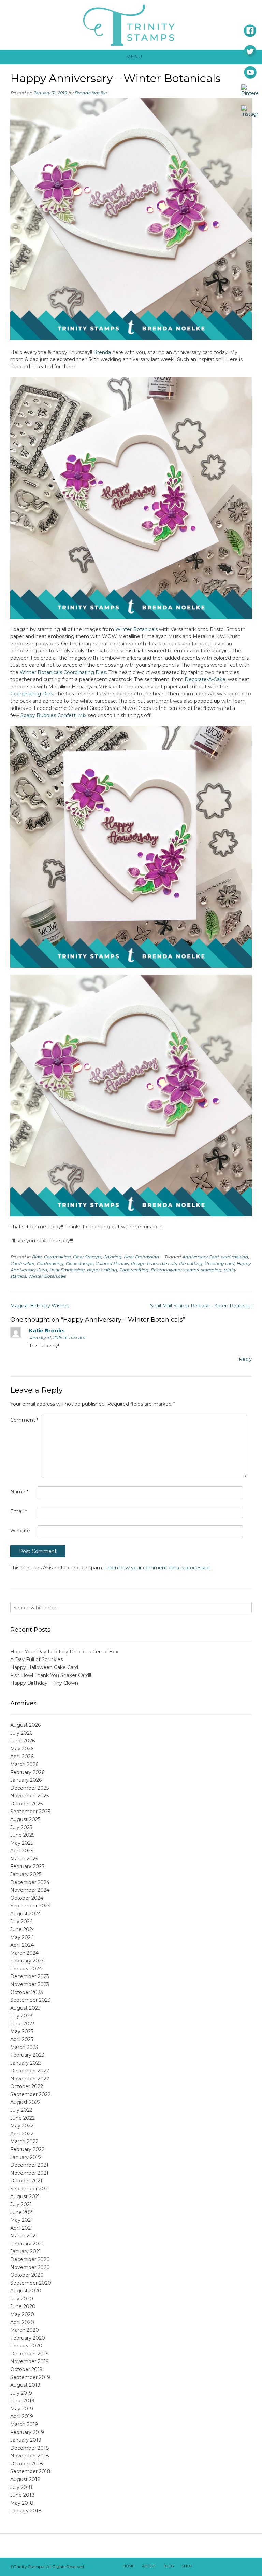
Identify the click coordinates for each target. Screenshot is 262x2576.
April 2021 (21, 2228)
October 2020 (27, 2275)
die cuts (168, 1263)
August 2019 (25, 2385)
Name (19, 1492)
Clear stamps (79, 1263)
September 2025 (30, 1812)
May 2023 (22, 2031)
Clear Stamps (87, 1257)
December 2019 (30, 2354)
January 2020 (26, 2346)
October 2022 (27, 2086)
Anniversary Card (200, 1257)
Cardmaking (57, 1257)
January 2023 (26, 2063)
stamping (211, 1270)
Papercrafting (134, 1270)
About (149, 2566)
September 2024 (31, 1906)
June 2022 (23, 2118)
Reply (245, 1359)
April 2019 (22, 2416)
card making (234, 1257)
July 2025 (21, 1827)
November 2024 (30, 1890)
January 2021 (26, 2251)
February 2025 (27, 1866)
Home (129, 2566)
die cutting (191, 1263)
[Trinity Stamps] (131, 25)
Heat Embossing (141, 1257)
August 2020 (26, 2291)
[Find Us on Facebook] (210, 2567)
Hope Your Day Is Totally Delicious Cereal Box (64, 1652)
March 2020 (25, 2330)
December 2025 (30, 1788)
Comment (24, 1420)
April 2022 (22, 2134)
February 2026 (27, 1772)
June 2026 (23, 1741)
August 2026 (25, 1725)
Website (20, 1531)
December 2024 (30, 1882)
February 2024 (27, 1961)
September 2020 (31, 2283)
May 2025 (22, 1843)
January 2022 (26, 2157)
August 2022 (25, 2102)
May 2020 (22, 2314)
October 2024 (27, 1898)
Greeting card (219, 1263)
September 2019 (30, 2377)
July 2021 (21, 2204)
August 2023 (25, 2008)
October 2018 (27, 2464)
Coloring (112, 1257)
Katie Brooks (47, 1330)
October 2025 (26, 1804)
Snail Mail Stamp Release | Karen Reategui (201, 1306)
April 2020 (22, 2322)
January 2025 (26, 1874)
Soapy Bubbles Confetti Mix (53, 715)
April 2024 (22, 1945)
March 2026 (24, 1764)
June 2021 (22, 2212)
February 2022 (27, 2149)
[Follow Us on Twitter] (219, 2567)
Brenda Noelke (91, 93)
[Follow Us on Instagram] (236, 2567)
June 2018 (23, 2495)
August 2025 (25, 1819)
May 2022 (22, 2126)
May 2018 (22, 2503)
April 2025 (22, 1851)
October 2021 (26, 2181)
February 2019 (27, 2432)
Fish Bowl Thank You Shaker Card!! (51, 1675)
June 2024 (23, 1929)
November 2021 (29, 2173)
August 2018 (25, 2479)
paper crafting (102, 1270)
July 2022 (21, 2110)
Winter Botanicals (136, 629)
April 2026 (22, 1757)
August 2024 (26, 1914)
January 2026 (26, 1780)
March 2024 (24, 1953)
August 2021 (25, 2196)
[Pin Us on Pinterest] (245, 2567)
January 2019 (26, 2440)
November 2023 (30, 1984)
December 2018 (30, 2448)
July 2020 (22, 2299)
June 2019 (22, 2401)
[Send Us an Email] (201, 2567)
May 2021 (21, 2220)
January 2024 (26, 1969)
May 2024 (22, 1937)
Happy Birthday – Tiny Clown (44, 1683)
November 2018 (30, 2456)
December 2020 (30, 2259)
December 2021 (29, 2165)
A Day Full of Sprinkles (37, 1659)
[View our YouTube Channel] (228, 2567)
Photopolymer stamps (174, 1270)
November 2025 (30, 1796)
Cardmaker (22, 1263)
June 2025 (22, 1835)
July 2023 (21, 2016)
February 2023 (27, 2055)
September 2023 (30, 2000)
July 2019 (21, 2393)
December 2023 (30, 1976)
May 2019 (22, 2409)
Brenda (102, 352)
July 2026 (21, 1733)
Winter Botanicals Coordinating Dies (63, 672)
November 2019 (30, 2361)
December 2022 (30, 2071)
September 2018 (30, 2471)
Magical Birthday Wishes (40, 1306)
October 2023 (27, 1992)
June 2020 (23, 2306)
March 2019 (24, 2424)
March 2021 (24, 2236)
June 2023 (23, 2024)
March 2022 (24, 2141)
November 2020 (30, 2267)
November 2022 (30, 2079)
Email (18, 1511)
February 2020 (28, 2338)
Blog (37, 1257)
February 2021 (27, 2244)
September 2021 (30, 2189)
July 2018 (21, 2487)
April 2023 (22, 2039)
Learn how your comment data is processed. (158, 1568)
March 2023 (24, 2047)
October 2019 (26, 2369)
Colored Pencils (112, 1263)
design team (144, 1263)
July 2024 (21, 1921)
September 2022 (30, 2094)
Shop (187, 2566)
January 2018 (26, 2511)
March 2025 (24, 1859)
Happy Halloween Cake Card (44, 1667)
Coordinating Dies (32, 694)
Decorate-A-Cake (205, 679)
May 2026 (22, 1749)
